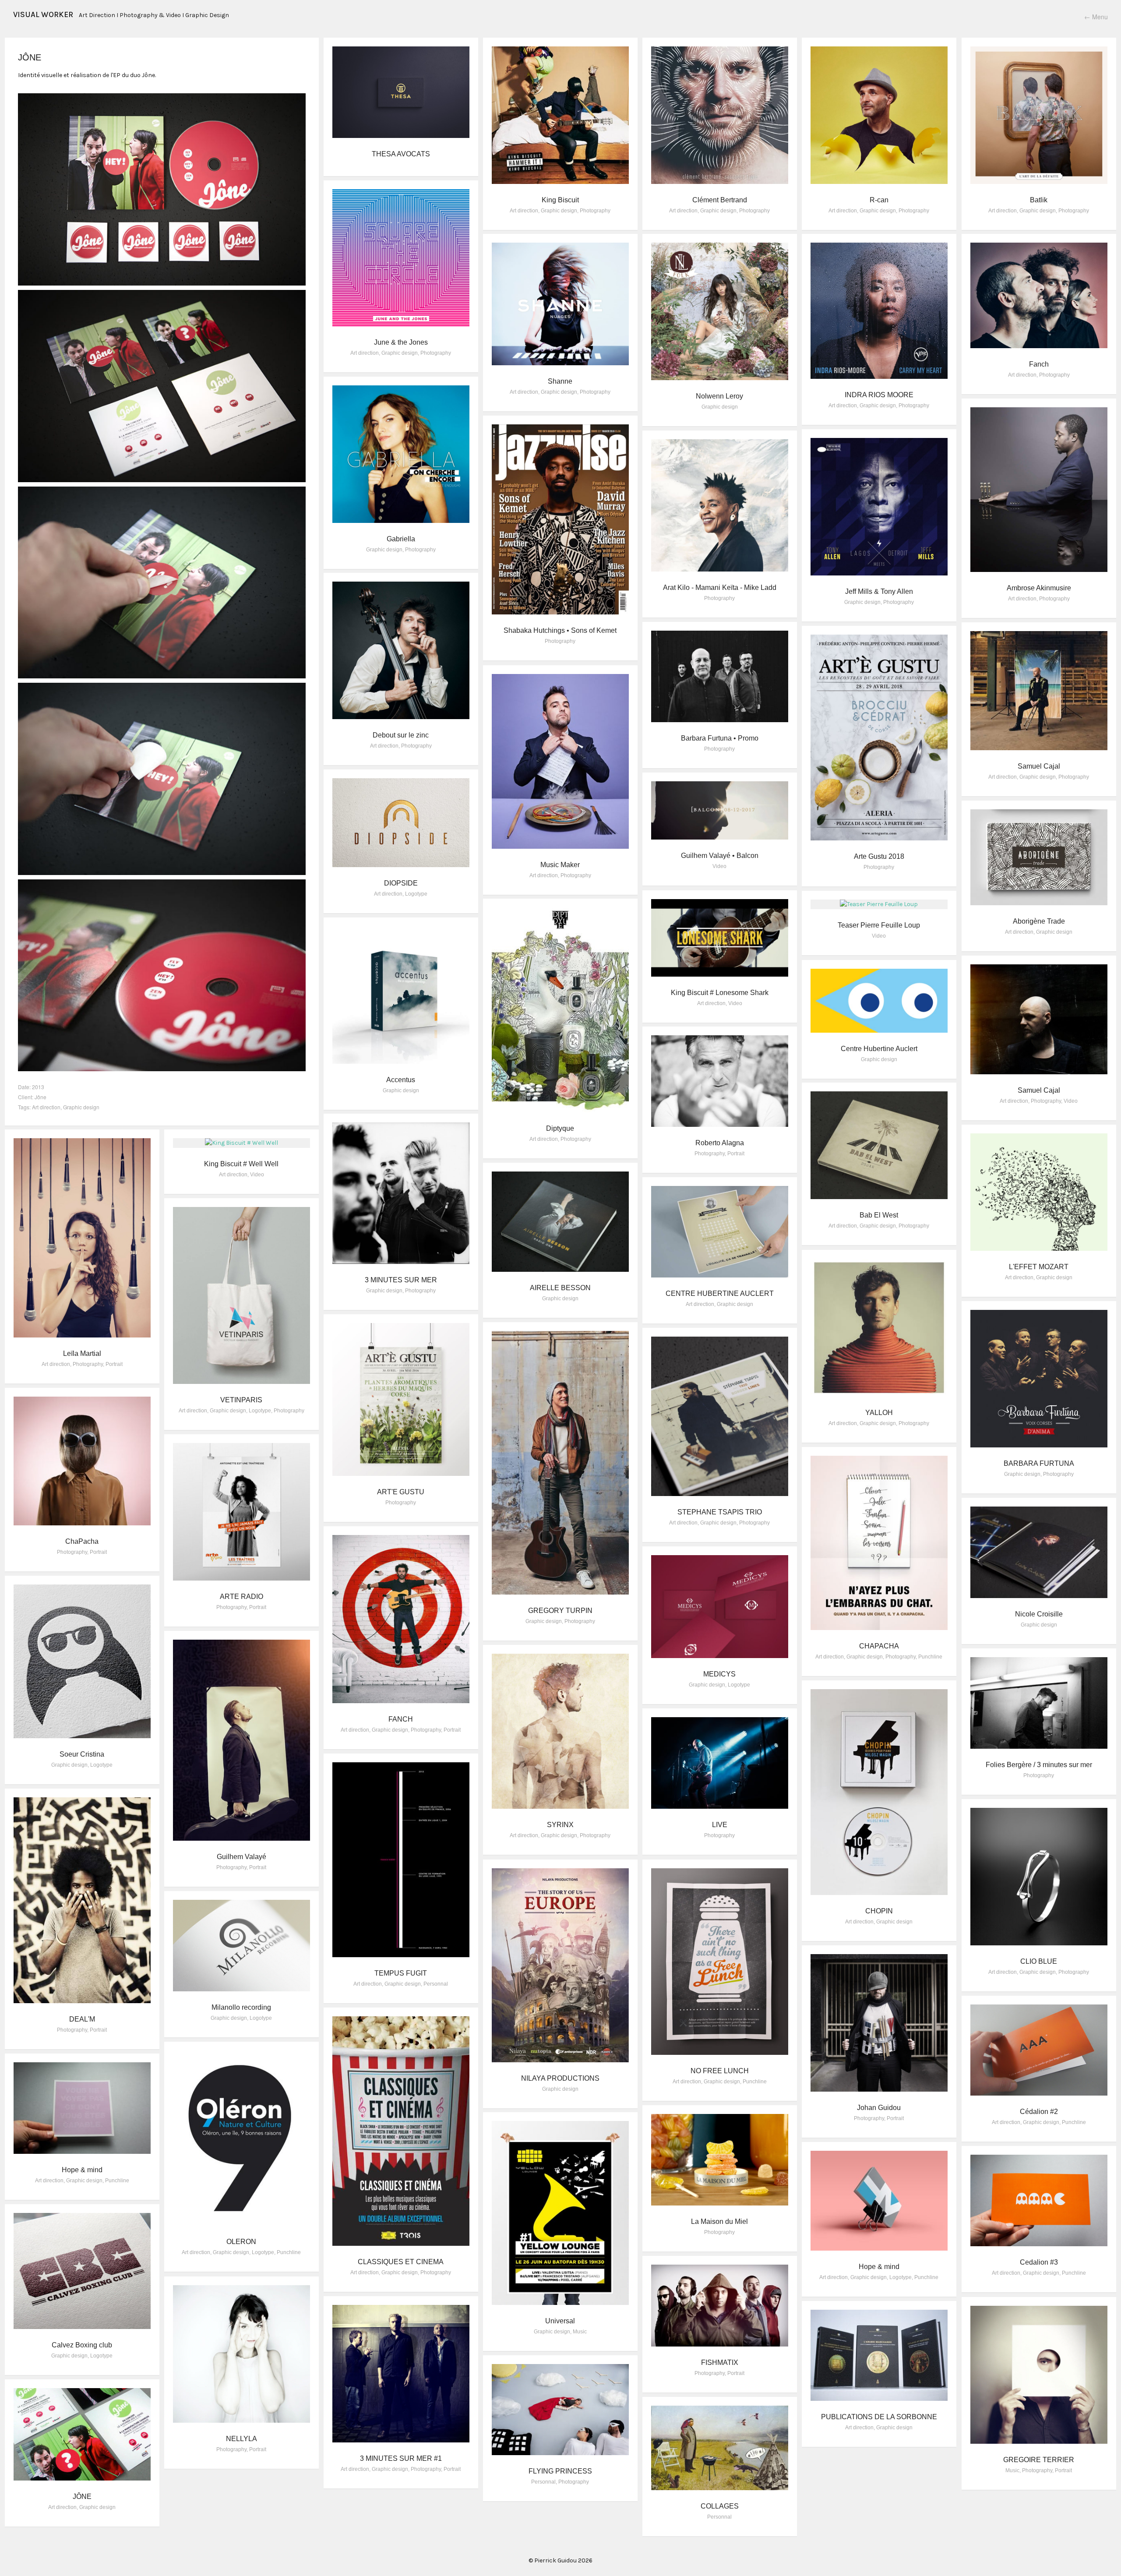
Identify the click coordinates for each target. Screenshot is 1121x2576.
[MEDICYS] (720, 1607)
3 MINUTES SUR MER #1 (401, 2458)
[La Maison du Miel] (720, 2160)
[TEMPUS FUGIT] (401, 1860)
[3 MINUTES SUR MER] (401, 1193)
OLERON (241, 2242)
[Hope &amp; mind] (82, 2108)
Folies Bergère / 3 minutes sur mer (1039, 1765)
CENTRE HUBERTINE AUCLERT (720, 1293)
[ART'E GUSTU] (401, 1399)
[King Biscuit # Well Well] (242, 1143)
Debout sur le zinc (401, 735)
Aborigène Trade (1039, 921)
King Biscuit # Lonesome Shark (720, 993)
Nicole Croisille (1039, 1614)
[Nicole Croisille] (1039, 1552)
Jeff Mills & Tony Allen (879, 591)
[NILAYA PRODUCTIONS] (560, 1965)
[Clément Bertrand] (720, 115)
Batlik (1039, 200)
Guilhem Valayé (241, 1857)
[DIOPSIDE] (401, 823)
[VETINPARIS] (242, 1295)
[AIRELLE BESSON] (560, 1222)
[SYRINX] (560, 1731)
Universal (560, 2321)
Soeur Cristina (82, 1754)
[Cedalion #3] (1039, 2200)
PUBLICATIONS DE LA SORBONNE (879, 2417)
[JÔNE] (82, 2434)
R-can (879, 200)
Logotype (416, 894)
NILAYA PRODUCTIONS (560, 2078)
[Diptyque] (560, 1010)
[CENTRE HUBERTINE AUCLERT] (720, 1232)
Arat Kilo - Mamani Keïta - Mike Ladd (720, 588)
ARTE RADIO (241, 1597)
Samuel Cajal (1039, 766)
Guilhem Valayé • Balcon (720, 856)
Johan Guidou (879, 2108)
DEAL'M (82, 2019)
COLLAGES (720, 2506)
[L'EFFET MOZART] (1039, 1192)
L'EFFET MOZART (1039, 1267)
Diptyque (560, 1128)
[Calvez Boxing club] (82, 2271)
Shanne (560, 381)
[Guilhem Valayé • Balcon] (720, 810)
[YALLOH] (879, 1328)
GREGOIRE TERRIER (1039, 2460)
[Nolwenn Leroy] (720, 311)
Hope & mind (82, 2170)
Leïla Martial (82, 1353)
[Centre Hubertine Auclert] (879, 1001)
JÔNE (82, 2497)
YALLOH (879, 1413)
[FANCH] (401, 1619)
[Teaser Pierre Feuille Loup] (879, 904)
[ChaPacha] (82, 1461)
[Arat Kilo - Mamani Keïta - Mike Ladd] (720, 505)
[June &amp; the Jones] (401, 258)
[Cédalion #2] (1039, 2050)
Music (580, 2332)
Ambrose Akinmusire (1039, 588)
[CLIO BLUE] (1039, 1877)
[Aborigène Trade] (1039, 857)
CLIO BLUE (1039, 1961)
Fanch (1039, 364)
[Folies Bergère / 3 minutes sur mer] (1039, 1703)
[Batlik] (1039, 115)
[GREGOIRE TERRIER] (1039, 2375)
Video (719, 866)
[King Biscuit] (560, 115)
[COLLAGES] (720, 2448)
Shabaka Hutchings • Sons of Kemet (560, 630)
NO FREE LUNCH (720, 2071)
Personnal (436, 1984)
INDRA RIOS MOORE (879, 395)
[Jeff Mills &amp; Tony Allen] (879, 507)
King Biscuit (560, 200)
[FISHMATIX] (720, 2306)
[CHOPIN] (879, 1792)
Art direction (46, 1107)
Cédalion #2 (1039, 2112)
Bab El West (879, 1215)
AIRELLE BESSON (560, 1288)
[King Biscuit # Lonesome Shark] (720, 938)
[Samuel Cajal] (1039, 691)
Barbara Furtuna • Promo (720, 738)
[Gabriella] (401, 454)
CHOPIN (879, 1911)
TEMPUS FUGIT (401, 1973)
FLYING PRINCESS (560, 2471)
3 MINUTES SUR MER (401, 1280)
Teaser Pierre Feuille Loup (879, 925)
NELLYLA (241, 2439)
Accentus (401, 1080)
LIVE (720, 1825)
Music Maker (560, 865)
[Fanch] (1039, 295)
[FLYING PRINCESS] (560, 2410)
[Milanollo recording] (242, 1946)
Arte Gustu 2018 (879, 856)
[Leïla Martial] (82, 1238)
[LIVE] (720, 1763)
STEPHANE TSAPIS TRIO (720, 1512)
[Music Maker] (560, 761)
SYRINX (560, 1825)
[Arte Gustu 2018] (879, 738)
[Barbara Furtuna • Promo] (720, 676)
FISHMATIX (720, 2363)
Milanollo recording (241, 2007)
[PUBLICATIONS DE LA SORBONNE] (879, 2355)
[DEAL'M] (82, 1900)
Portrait (736, 1154)
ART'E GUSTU (401, 1492)
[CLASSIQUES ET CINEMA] (401, 2131)
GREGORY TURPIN (560, 1611)
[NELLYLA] (242, 2354)
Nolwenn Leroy (719, 396)
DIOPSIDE (401, 883)
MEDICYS (719, 1674)
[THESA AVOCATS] (401, 92)
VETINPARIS (241, 1400)
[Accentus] (401, 995)
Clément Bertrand (720, 200)
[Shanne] (560, 304)
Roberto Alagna (720, 1143)
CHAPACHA (879, 1646)
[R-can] (879, 115)
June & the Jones (401, 342)
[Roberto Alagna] (720, 1081)
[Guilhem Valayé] (242, 1740)
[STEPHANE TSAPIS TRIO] (720, 1416)
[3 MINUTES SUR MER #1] (401, 2374)
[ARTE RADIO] (242, 1512)
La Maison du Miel (719, 2221)
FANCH (401, 1719)
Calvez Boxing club (82, 2345)
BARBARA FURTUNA (1039, 1463)
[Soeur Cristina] (82, 1661)
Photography (595, 211)
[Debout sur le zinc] (401, 650)
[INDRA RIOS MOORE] (879, 311)
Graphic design (81, 1107)
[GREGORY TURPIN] (560, 1463)
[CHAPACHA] (879, 1543)
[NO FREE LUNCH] (720, 1962)
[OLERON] (242, 2138)
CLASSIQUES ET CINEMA (401, 2262)
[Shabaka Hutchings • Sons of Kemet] (560, 519)
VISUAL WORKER (43, 14)
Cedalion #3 (1039, 2262)
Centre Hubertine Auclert (879, 1049)
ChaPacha (82, 1541)
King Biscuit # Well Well (241, 1164)
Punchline (930, 1657)
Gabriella (401, 539)
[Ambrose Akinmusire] (1039, 490)
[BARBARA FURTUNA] (1039, 1379)
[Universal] (560, 2213)
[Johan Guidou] (879, 2023)
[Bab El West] (879, 1145)
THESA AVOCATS (401, 154)
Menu (1096, 17)
